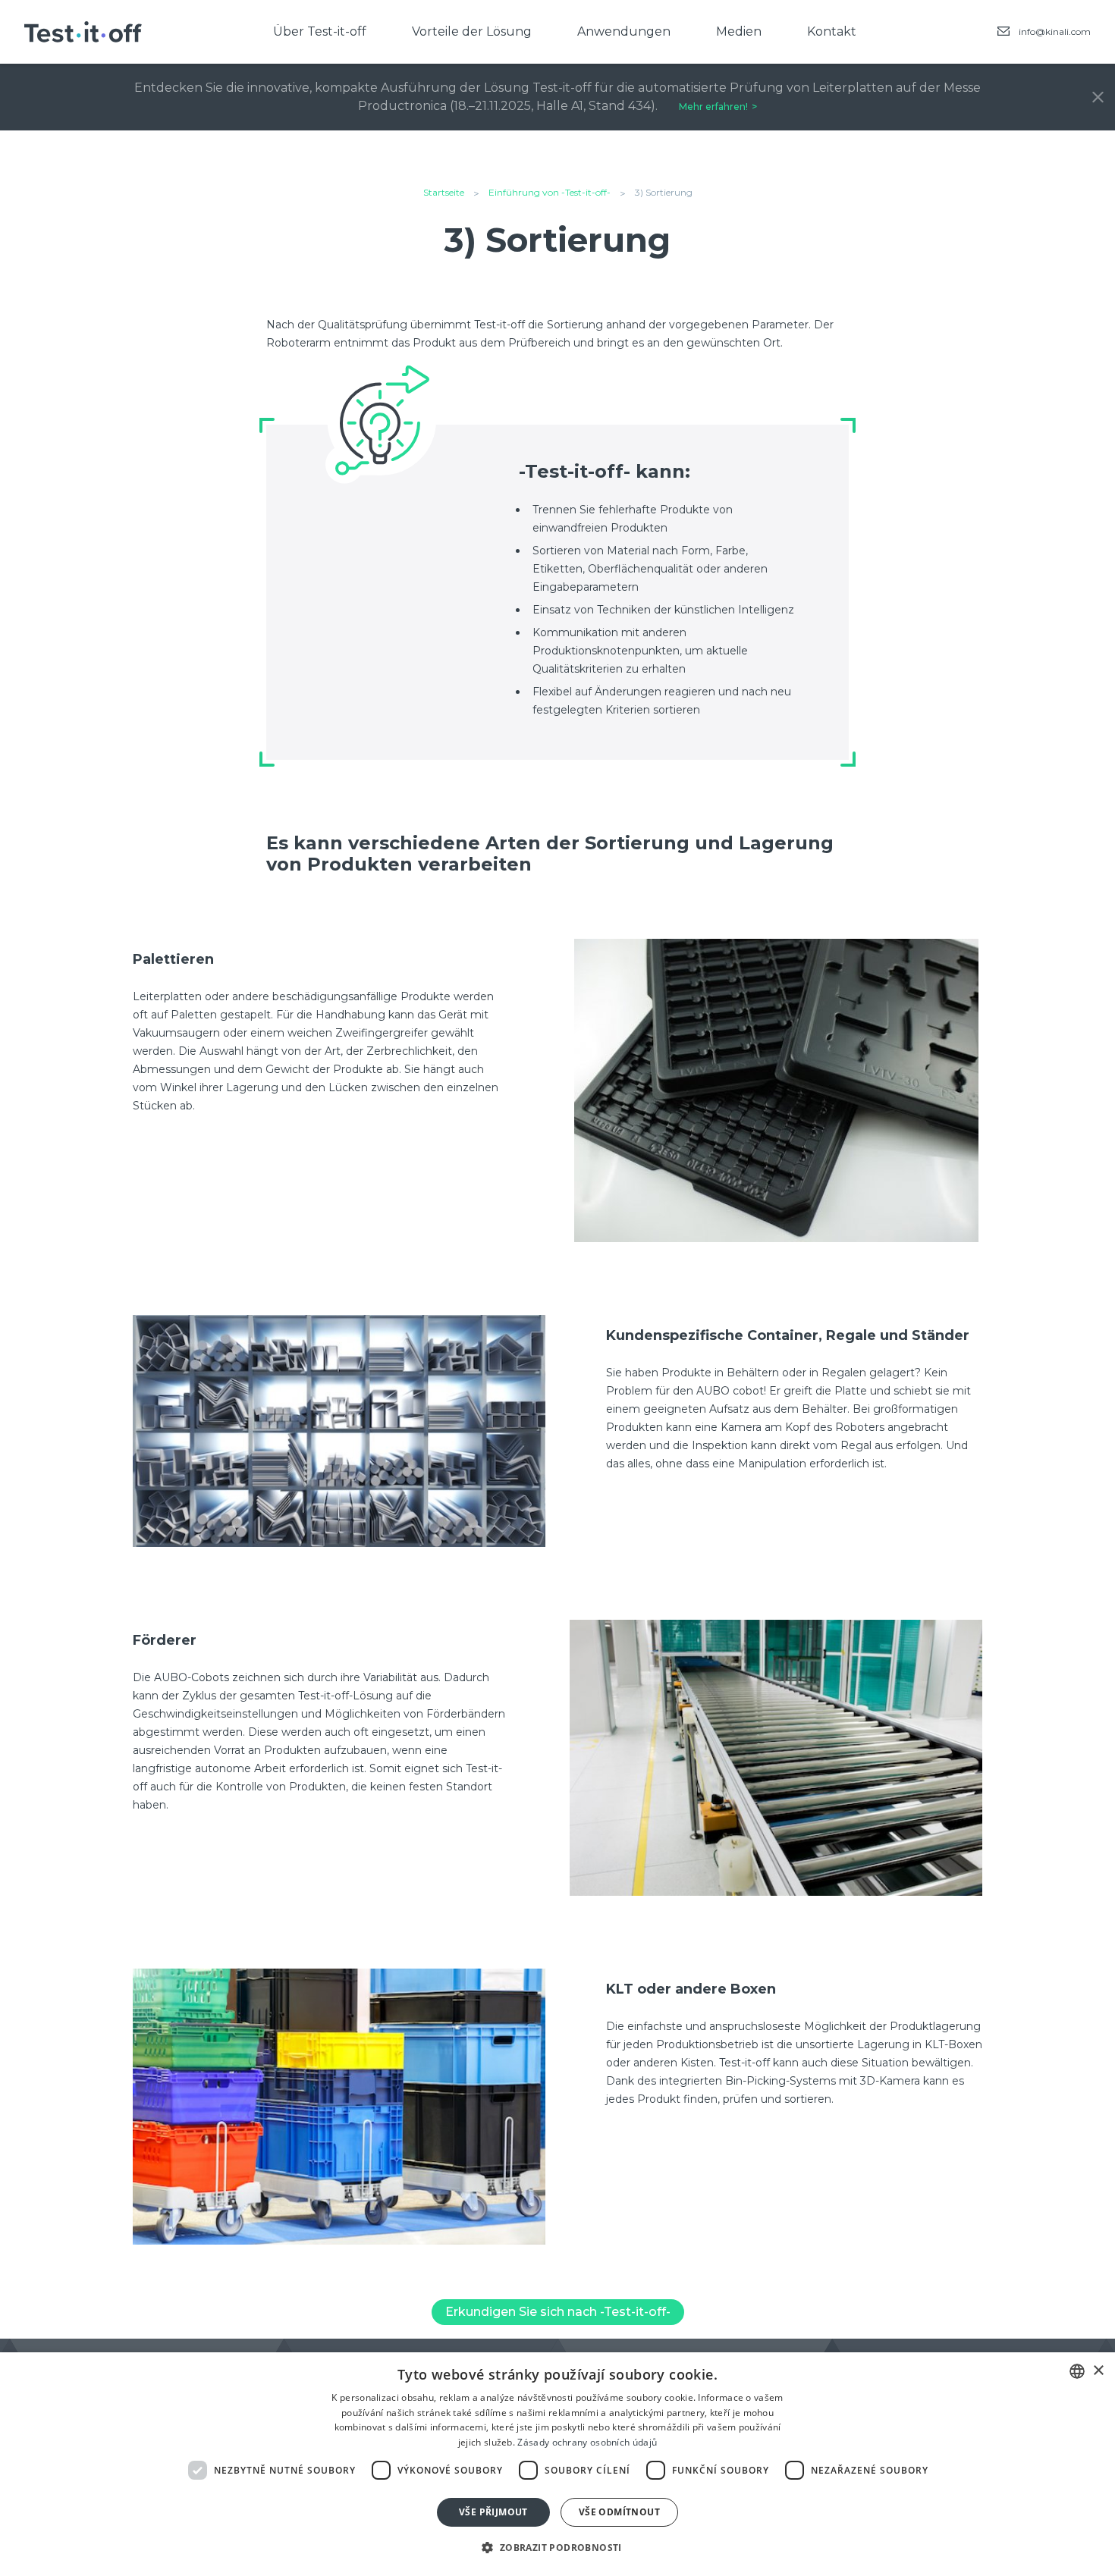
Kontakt (832, 31)
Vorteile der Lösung (472, 31)
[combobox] (1077, 2371)
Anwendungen (624, 31)
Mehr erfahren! (713, 107)
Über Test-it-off (320, 31)
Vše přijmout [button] (493, 2512)
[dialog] (557, 2464)
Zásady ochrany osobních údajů (587, 2442)
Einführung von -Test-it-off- (550, 192)
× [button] (1098, 2371)
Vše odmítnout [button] (619, 2512)
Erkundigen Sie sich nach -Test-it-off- (558, 2312)
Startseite (444, 192)
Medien (739, 31)
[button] (557, 2548)
